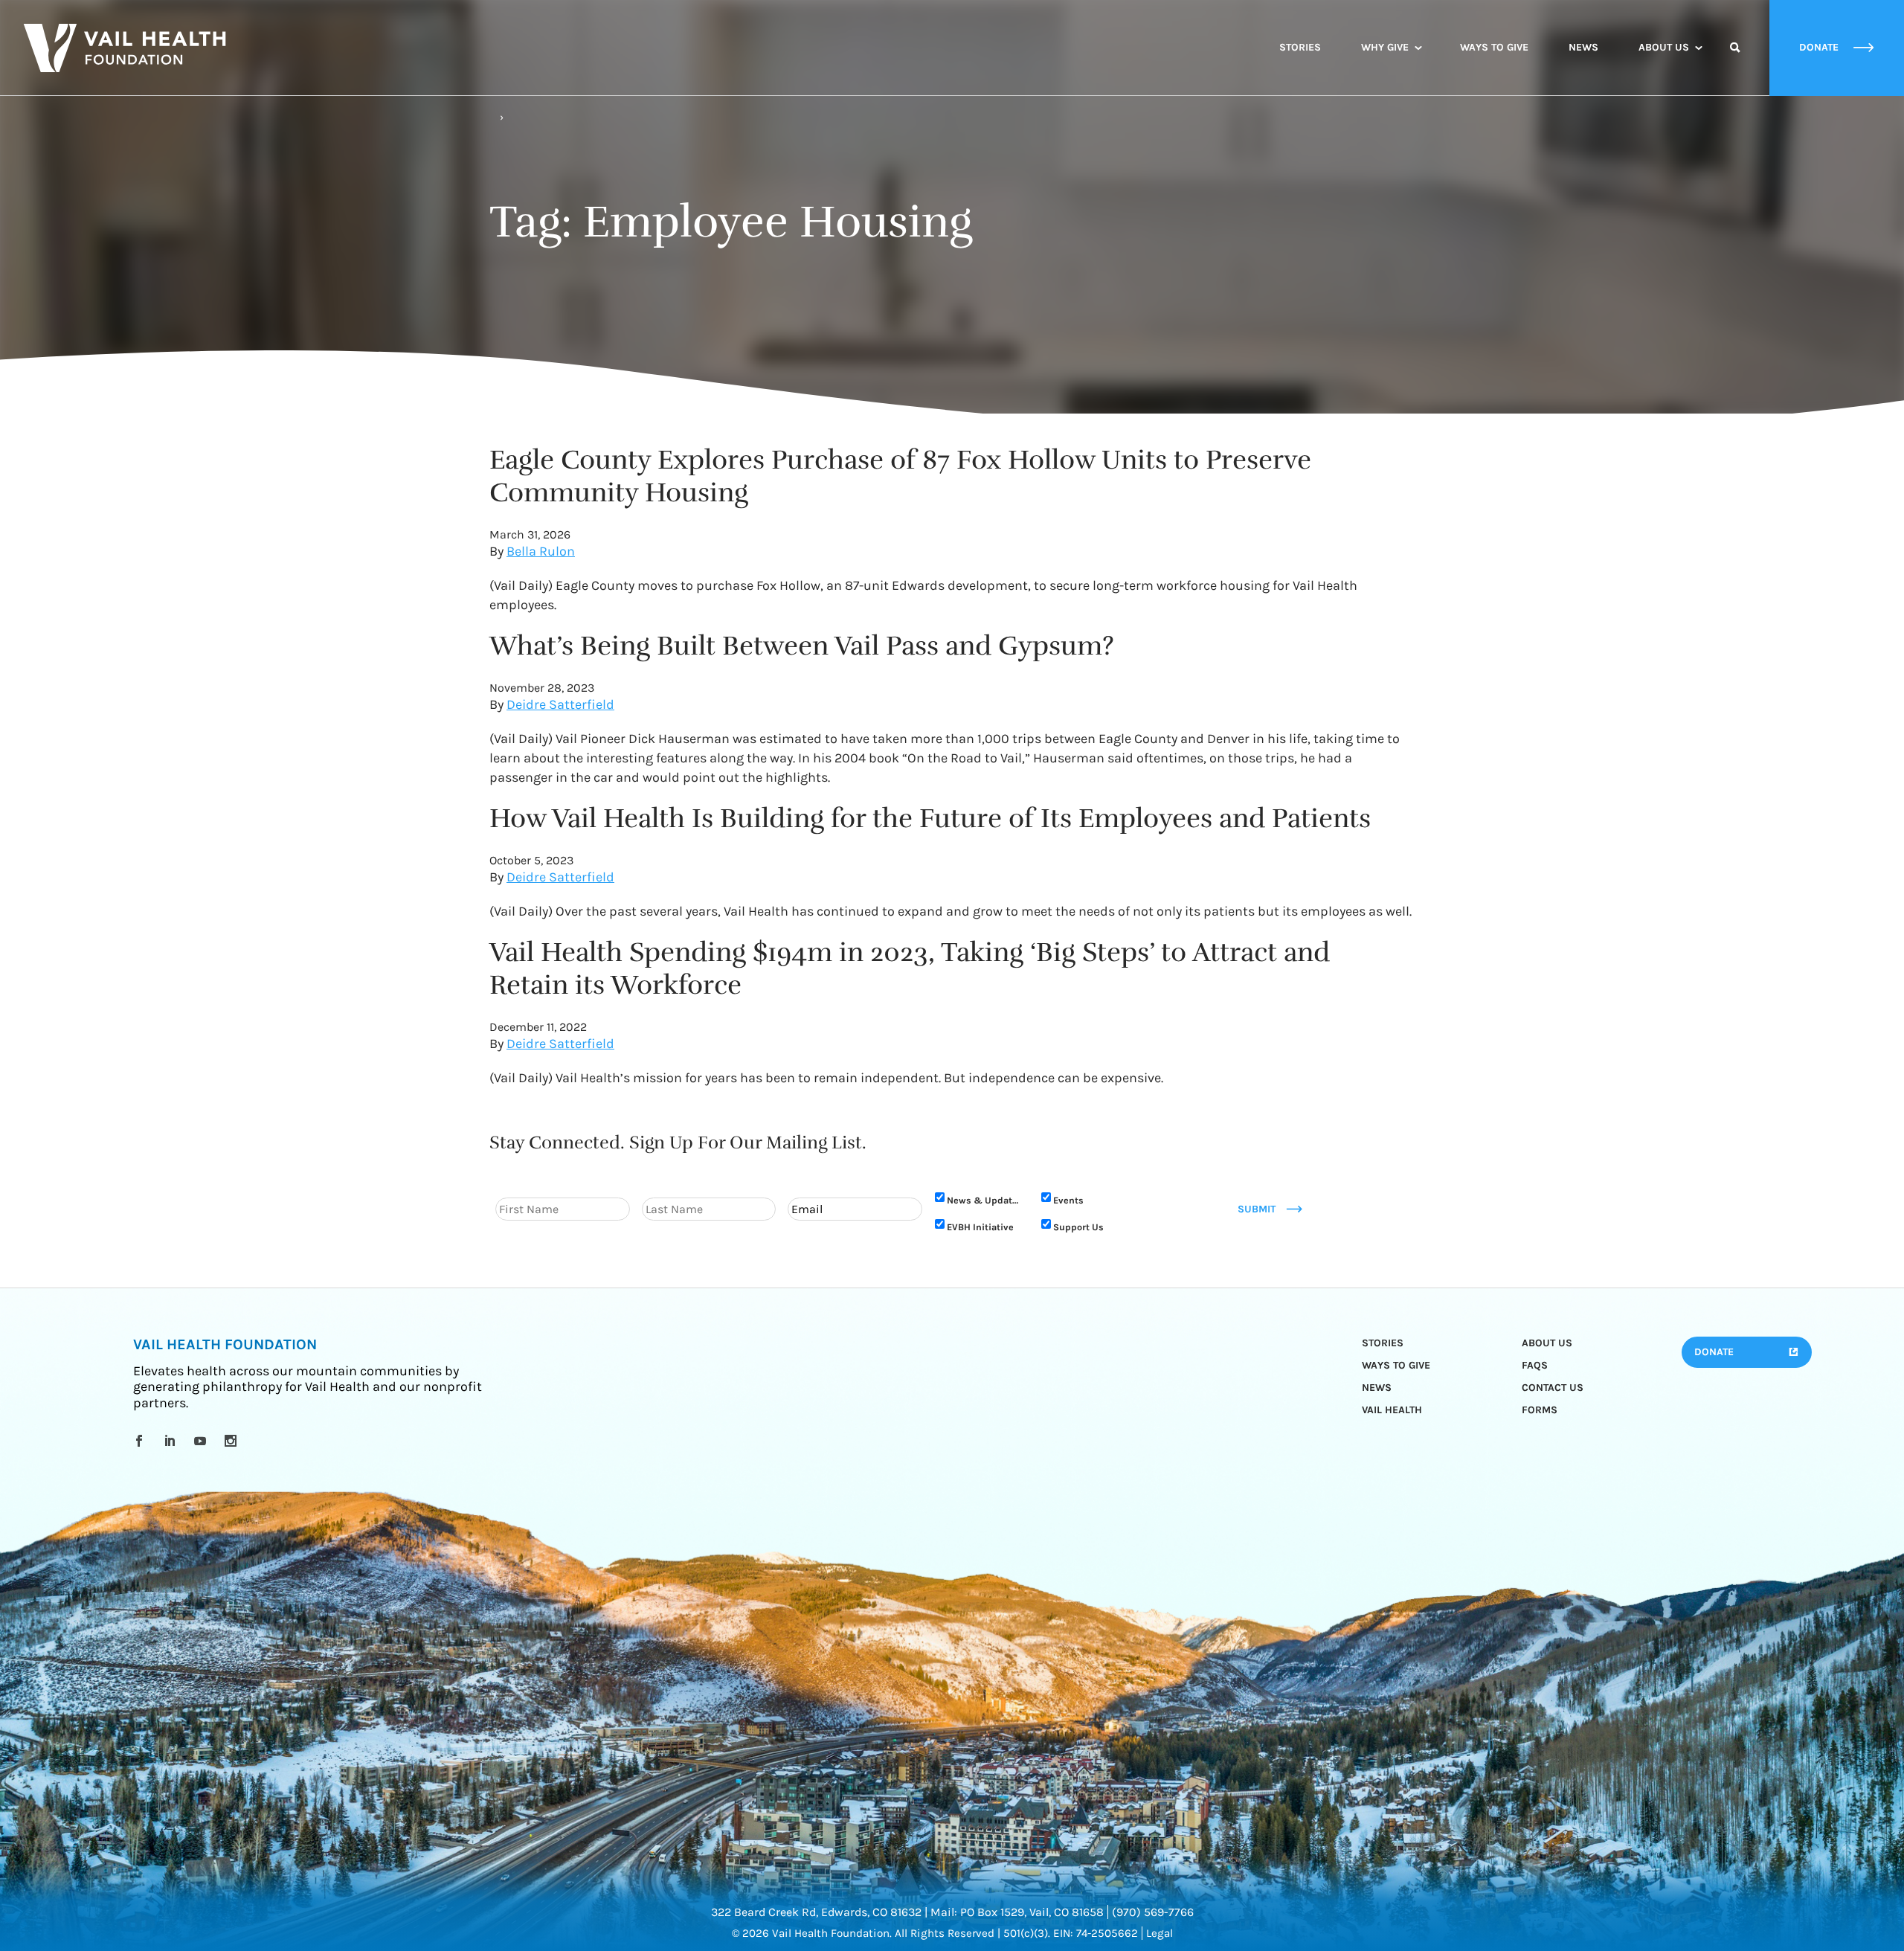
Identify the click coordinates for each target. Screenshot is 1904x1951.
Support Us (1078, 1227)
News (1583, 47)
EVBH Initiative (980, 1227)
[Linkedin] (172, 1441)
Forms (1540, 1410)
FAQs (1535, 1365)
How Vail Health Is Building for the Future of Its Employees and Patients (930, 818)
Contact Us (1553, 1388)
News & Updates (985, 1200)
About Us (1664, 47)
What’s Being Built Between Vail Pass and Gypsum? (802, 646)
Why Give (1385, 47)
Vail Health (1392, 1410)
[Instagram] (233, 1441)
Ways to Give (1494, 47)
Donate (1714, 1352)
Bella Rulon (541, 551)
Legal (1160, 1933)
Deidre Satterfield (560, 704)
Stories (1300, 47)
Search (1735, 61)
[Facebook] (142, 1441)
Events (1068, 1200)
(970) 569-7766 (1153, 1912)
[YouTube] (203, 1441)
